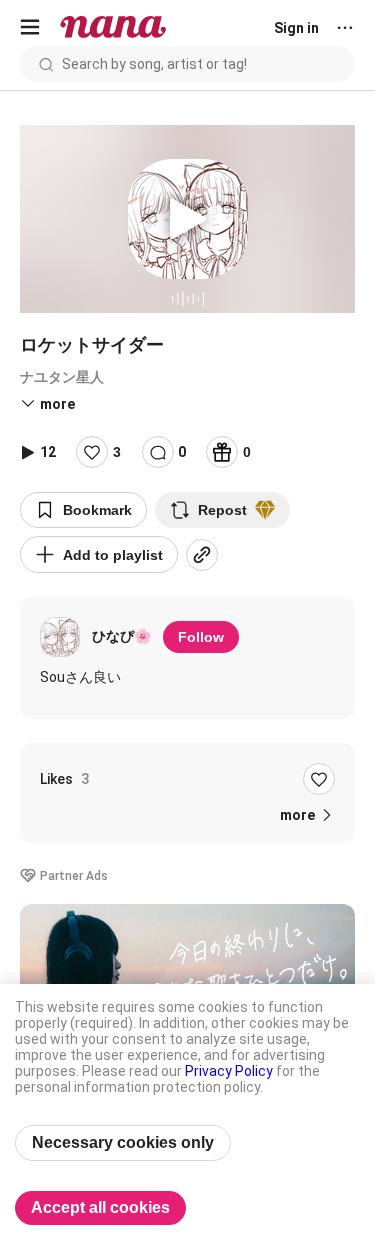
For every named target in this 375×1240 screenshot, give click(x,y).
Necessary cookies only (123, 1142)
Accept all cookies (100, 1207)
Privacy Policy (229, 1071)
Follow (201, 637)
